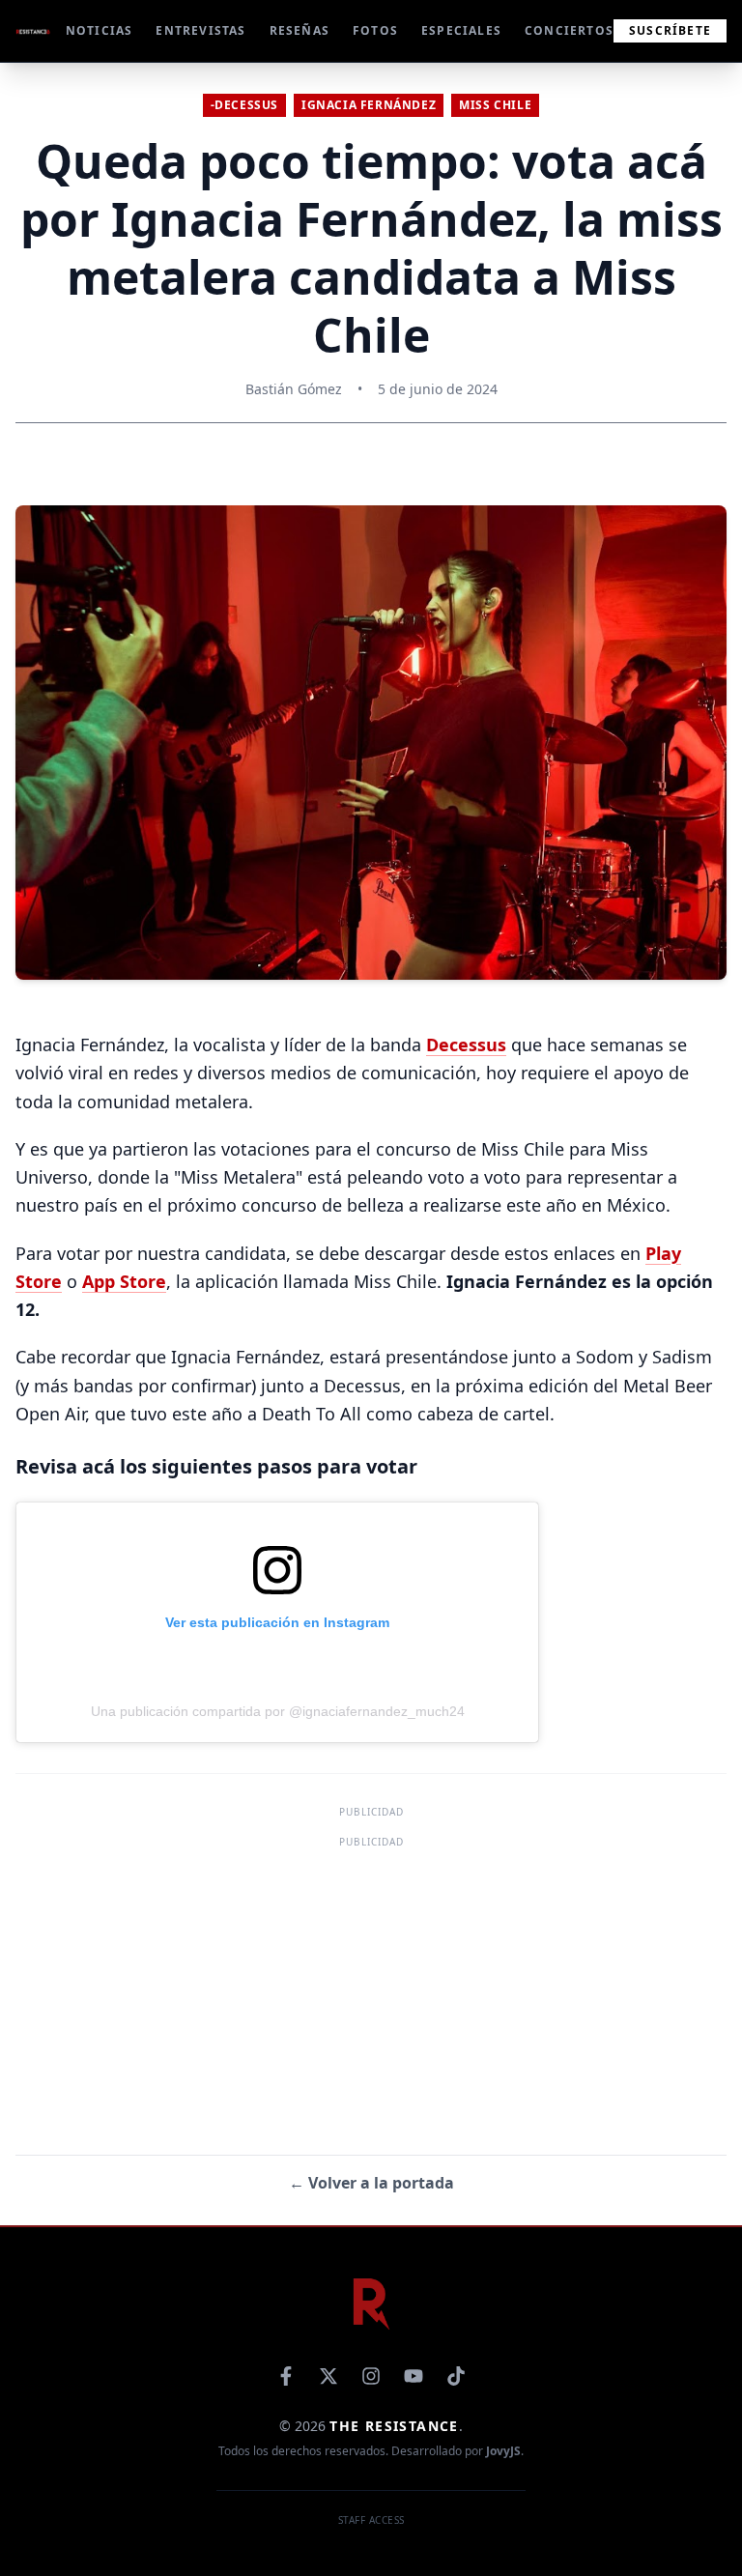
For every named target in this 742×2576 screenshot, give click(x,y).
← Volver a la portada (371, 2183)
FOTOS (375, 31)
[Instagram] (371, 2376)
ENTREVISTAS (200, 31)
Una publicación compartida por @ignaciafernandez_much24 (278, 1711)
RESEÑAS (300, 31)
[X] (328, 2376)
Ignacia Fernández (369, 105)
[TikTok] (456, 2376)
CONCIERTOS (569, 31)
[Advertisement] (371, 1989)
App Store (124, 1281)
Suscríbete (670, 30)
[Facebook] (286, 2376)
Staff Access (371, 2520)
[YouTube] (414, 2376)
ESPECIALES (461, 31)
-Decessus (244, 105)
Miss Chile (495, 105)
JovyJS (503, 2451)
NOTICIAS (100, 31)
